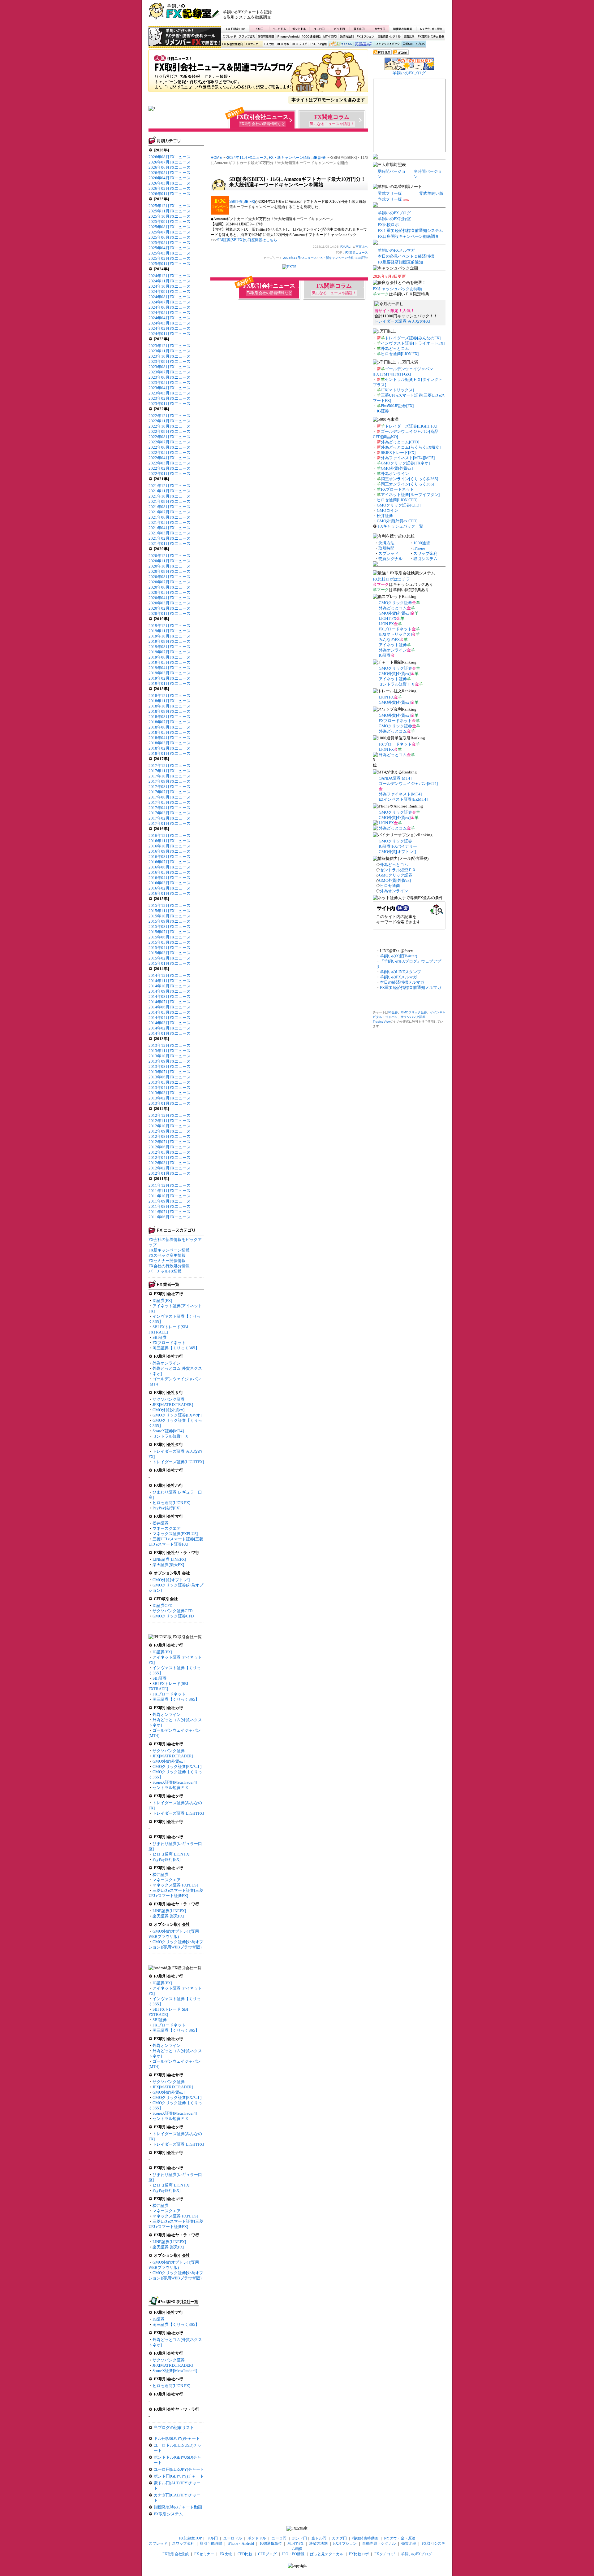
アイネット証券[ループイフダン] (410, 495)
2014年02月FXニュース (170, 1028)
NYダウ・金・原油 (431, 29)
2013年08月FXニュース (170, 1066)
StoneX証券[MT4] (168, 1431)
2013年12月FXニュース (170, 1045)
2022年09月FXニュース (170, 431)
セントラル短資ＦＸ (171, 1436)
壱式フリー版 (390, 199)
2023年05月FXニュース (170, 383)
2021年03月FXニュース (170, 533)
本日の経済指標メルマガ (402, 982)
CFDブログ (299, 44)
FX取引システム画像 (431, 37)
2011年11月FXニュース (170, 1191)
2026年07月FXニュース (170, 162)
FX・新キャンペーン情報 (290, 158)
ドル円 (259, 29)
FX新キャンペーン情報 (169, 1250)
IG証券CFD (162, 1606)
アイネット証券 (393, 645)
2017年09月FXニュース (170, 781)
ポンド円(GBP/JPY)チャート (179, 2476)
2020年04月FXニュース (170, 598)
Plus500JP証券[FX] (397, 406)
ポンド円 (339, 29)
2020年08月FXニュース (170, 577)
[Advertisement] (372, 14)
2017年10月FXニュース (170, 776)
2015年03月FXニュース (170, 953)
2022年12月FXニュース (170, 416)
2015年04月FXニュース (170, 948)
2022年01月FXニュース (170, 474)
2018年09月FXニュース (170, 711)
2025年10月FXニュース (170, 216)
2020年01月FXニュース (170, 614)
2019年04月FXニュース (170, 668)
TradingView (382, 1022)
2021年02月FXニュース (170, 538)
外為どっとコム (395, 348)
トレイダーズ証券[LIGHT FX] (411, 426)
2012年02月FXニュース (170, 1168)
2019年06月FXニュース (170, 657)
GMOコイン (387, 510)
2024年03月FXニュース (170, 323)
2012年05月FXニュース (170, 1152)
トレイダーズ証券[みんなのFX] (402, 321)
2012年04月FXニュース (170, 1157)
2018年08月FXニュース (170, 717)
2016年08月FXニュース (170, 857)
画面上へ (362, 247)
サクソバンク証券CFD (172, 1611)
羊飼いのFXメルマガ (396, 250)
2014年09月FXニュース (170, 991)
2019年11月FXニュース (170, 631)
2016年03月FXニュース (170, 883)
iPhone (419, 548)
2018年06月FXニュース (170, 727)
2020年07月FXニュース (170, 582)
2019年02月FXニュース (170, 678)
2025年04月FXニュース (170, 248)
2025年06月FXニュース (170, 237)
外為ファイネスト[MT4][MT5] (408, 458)
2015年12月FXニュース (170, 905)
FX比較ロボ (363, 44)
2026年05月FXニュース (170, 173)
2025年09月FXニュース (170, 222)
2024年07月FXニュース (170, 302)
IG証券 (159, 2319)
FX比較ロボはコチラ (391, 579)
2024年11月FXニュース (170, 281)
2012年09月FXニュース (170, 1131)
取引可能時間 (266, 37)
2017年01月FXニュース (170, 823)
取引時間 (386, 548)
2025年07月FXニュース (170, 232)
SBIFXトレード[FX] (398, 453)
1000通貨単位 (312, 37)
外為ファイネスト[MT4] (400, 794)
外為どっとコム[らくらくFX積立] (411, 447)
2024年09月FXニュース (170, 292)
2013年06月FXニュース (170, 1077)
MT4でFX (331, 37)
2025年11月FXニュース (170, 211)
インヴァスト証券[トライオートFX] (413, 343)
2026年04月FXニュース (170, 178)
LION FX (386, 624)
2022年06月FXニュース (170, 447)
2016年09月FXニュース (170, 851)
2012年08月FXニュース (170, 1136)
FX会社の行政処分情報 (169, 1266)
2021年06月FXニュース (170, 517)
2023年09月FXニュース (170, 361)
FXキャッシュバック (387, 44)
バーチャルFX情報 (165, 1271)
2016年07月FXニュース (170, 862)
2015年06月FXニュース (170, 937)
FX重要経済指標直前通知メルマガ (411, 988)
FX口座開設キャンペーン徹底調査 (408, 236)
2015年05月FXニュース (170, 942)
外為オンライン (167, 1363)
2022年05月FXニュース (170, 453)
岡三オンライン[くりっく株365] (409, 479)
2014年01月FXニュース (170, 1033)
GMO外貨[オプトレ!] (171, 1580)
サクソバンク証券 (169, 1399)
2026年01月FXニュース (170, 194)
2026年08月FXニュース (170, 157)
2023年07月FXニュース (170, 372)
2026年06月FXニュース (170, 167)
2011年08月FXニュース (170, 1206)
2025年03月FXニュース (170, 253)
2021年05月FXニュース (170, 522)
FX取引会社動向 (233, 44)
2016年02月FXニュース (170, 888)
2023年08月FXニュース (170, 367)
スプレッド (229, 37)
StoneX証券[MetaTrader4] (175, 1782)
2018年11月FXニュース (170, 701)
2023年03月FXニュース (170, 393)
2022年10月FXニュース (170, 426)
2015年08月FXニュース (170, 927)
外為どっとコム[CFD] (400, 442)
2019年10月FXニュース (170, 636)
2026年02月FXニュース (170, 188)
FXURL (345, 247)
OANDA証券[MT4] (395, 778)
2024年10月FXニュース (170, 286)
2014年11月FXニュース (170, 981)
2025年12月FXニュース (170, 206)
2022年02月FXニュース (170, 468)
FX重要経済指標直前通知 (400, 262)
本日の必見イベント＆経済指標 (406, 256)
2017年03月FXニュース (170, 813)
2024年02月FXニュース (170, 328)
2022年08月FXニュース (170, 437)
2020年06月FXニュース (170, 587)
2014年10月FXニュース (170, 986)
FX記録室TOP (235, 29)
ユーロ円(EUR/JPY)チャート (179, 2469)
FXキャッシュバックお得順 (397, 289)
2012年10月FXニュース (170, 1126)
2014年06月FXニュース (170, 1007)
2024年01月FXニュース (170, 334)
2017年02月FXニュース (170, 818)
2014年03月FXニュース (170, 1023)
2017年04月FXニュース (170, 808)
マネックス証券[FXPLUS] (175, 1534)
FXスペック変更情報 (167, 1255)
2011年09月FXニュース (170, 1201)
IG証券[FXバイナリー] (398, 846)
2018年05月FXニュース (170, 732)
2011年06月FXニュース (170, 1217)
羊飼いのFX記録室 (394, 219)
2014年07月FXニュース (170, 1002)
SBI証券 (160, 1337)
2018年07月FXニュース (170, 722)
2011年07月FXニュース (170, 1212)
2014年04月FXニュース (170, 1018)
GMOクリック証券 (395, 603)
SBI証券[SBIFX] (242, 202)
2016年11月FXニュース (170, 841)
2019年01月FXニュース (170, 683)
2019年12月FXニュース (170, 626)
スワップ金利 (247, 37)
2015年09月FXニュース (170, 921)
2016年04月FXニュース (170, 878)
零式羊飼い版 (431, 193)
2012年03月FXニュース (170, 1163)
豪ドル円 (359, 29)
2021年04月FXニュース (170, 528)
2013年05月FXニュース (170, 1082)
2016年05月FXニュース (170, 872)
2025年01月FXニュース (170, 264)
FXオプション (365, 37)
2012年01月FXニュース (170, 1173)
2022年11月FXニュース (170, 421)
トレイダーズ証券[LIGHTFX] (178, 1462)
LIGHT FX (387, 618)
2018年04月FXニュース (170, 738)
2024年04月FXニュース (170, 318)
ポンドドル (299, 29)
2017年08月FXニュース (170, 787)
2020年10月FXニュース (170, 566)
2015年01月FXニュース (170, 963)
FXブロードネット (169, 1343)
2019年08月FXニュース (170, 647)
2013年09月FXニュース (170, 1061)
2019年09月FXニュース (170, 641)
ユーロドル (279, 29)
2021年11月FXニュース (170, 491)
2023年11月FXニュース (170, 351)
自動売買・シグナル (389, 37)
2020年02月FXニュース (170, 608)
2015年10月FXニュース (170, 916)
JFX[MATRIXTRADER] (173, 1405)
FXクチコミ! (385, 2554)
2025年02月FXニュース (170, 258)
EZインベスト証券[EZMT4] (403, 799)
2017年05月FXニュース (170, 802)
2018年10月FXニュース (170, 706)
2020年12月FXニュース (170, 556)
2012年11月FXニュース (170, 1121)
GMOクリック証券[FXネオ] (177, 1415)
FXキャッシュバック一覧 (401, 526)
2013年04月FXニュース (170, 1088)
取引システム (425, 559)
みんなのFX (389, 640)
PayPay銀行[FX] (166, 1508)
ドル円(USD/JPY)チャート (177, 2438)
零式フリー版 (390, 193)
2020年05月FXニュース (170, 592)
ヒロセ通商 (390, 886)
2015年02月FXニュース (170, 958)
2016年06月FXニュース (170, 867)
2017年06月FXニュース (170, 797)
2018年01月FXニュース (170, 753)
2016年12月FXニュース (170, 835)
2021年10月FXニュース (170, 496)
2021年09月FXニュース (170, 501)
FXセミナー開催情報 (167, 1261)
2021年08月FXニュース (170, 507)
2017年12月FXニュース (170, 766)
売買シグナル (390, 559)
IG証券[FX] (162, 1301)
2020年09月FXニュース (170, 571)
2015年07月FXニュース (170, 932)
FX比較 (269, 44)
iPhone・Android (289, 37)
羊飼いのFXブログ (414, 44)
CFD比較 (282, 44)
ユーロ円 (319, 29)
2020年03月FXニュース (170, 603)
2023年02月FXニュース (170, 398)
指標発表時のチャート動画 (178, 2507)
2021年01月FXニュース (170, 544)
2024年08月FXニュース (170, 297)
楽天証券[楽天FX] (168, 1565)
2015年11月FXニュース (170, 911)
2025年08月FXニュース (170, 227)
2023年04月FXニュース (170, 388)
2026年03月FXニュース (170, 183)
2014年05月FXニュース (170, 1012)
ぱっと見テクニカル (340, 44)
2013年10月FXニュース (170, 1056)
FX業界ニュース (258, 73)
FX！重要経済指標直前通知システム (410, 231)
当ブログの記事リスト (174, 2428)
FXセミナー (253, 44)
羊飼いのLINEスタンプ (400, 972)
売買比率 (409, 37)
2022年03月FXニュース (170, 463)
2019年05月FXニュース (170, 662)
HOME (216, 158)
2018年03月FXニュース (170, 743)
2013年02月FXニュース (170, 1098)
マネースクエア (167, 1528)
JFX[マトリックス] (397, 390)
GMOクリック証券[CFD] (399, 505)
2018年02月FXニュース (170, 748)
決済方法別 (347, 37)
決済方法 (386, 543)
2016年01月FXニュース (170, 893)
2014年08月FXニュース (170, 996)
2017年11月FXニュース (170, 771)
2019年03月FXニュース (170, 673)
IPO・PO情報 (317, 44)
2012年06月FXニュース (170, 1147)
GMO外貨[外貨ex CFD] (397, 521)
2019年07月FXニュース (170, 652)
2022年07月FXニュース (170, 442)
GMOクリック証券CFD (173, 1616)
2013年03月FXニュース (170, 1093)
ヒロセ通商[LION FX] (171, 1503)
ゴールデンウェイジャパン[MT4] (408, 783)
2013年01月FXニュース (170, 1103)
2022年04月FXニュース (170, 458)
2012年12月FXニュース (170, 1115)
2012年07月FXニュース (170, 1142)
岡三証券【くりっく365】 (176, 1348)
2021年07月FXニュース (170, 512)
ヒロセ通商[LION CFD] (397, 500)
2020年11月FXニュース (170, 561)
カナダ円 (379, 29)
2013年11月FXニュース (170, 1051)
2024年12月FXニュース (170, 276)
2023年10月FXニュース (170, 356)
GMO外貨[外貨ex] (168, 1410)
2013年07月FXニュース (170, 1072)
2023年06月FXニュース (170, 377)
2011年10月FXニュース (170, 1196)
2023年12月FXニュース (170, 346)
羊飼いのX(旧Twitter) (398, 956)
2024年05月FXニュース (170, 313)
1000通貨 (422, 543)
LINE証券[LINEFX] (169, 1559)
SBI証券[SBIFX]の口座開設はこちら (247, 240)
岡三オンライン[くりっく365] (407, 484)
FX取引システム (168, 2514)
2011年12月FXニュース (170, 1185)
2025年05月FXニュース (170, 243)
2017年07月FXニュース (170, 792)
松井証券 (161, 1523)
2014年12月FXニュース (170, 975)
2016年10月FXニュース (170, 846)
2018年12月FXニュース (170, 696)
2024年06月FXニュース (170, 307)
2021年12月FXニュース (170, 486)
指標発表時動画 (402, 29)
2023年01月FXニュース (170, 404)
